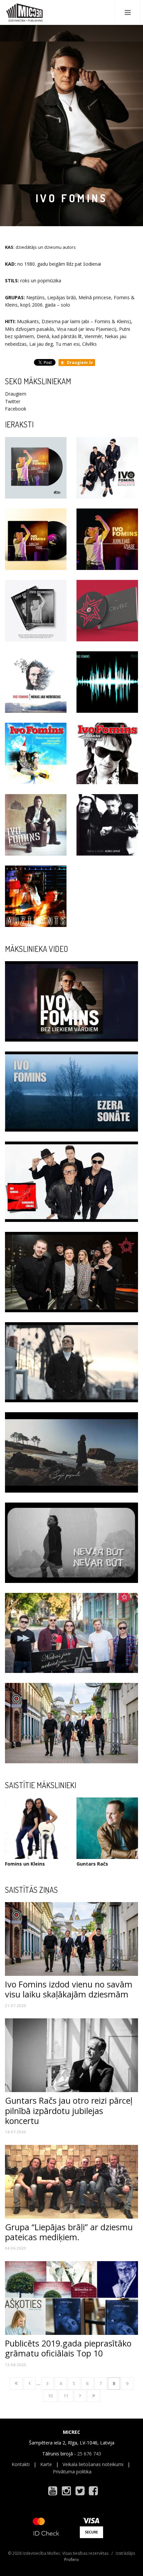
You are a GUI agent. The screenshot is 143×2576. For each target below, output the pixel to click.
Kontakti (21, 2464)
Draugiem (16, 394)
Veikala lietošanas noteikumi (93, 2464)
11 (66, 2396)
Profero (71, 2560)
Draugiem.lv (79, 363)
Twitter (13, 401)
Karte (46, 2464)
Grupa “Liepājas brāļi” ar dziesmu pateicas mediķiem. (69, 2232)
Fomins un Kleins (25, 1864)
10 (50, 2396)
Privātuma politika (72, 2472)
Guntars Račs (92, 1864)
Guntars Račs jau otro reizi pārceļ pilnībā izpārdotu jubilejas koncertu (69, 2110)
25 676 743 (89, 2454)
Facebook (16, 409)
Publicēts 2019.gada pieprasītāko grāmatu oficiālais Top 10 (68, 2348)
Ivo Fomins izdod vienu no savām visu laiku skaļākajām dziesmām (69, 1989)
